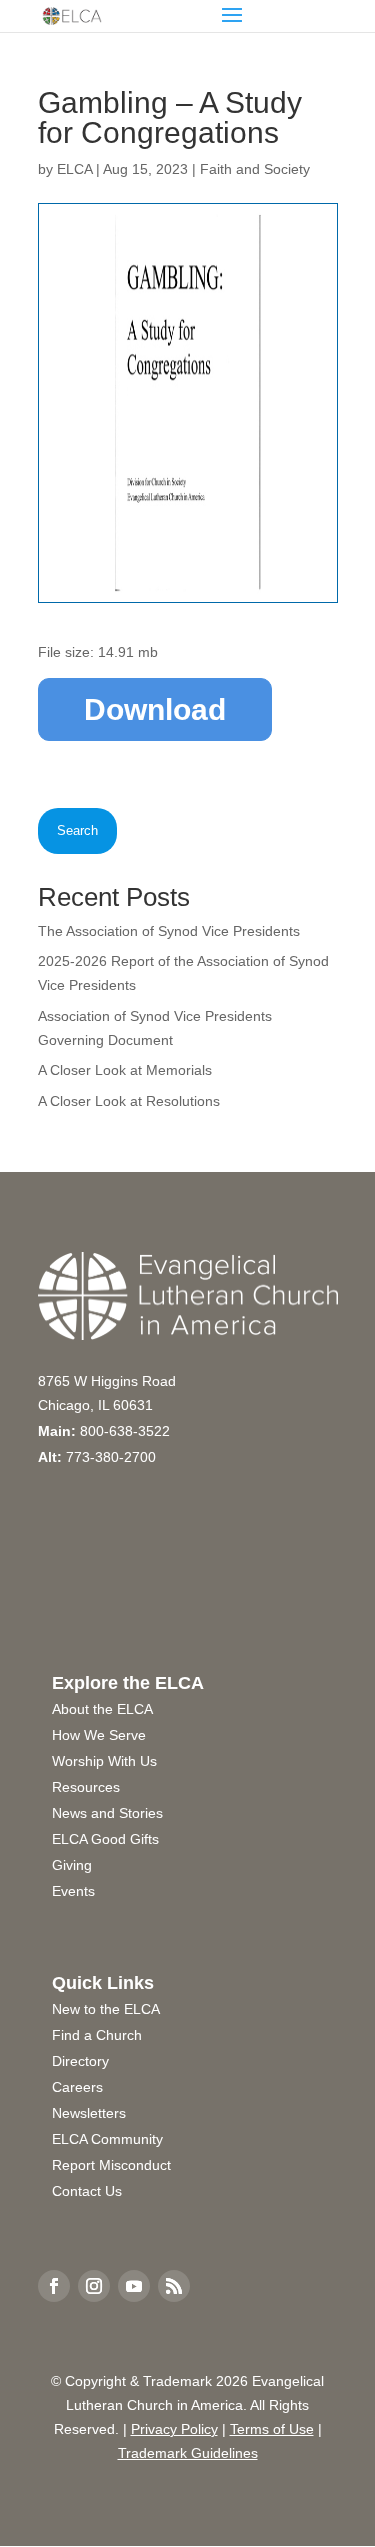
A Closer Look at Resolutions (129, 1101)
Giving (72, 1865)
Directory (80, 2061)
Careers (77, 2087)
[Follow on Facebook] (54, 2286)
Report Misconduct (111, 2165)
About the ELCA (102, 1709)
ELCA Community (107, 2139)
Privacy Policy (174, 2429)
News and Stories (107, 1813)
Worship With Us (104, 1761)
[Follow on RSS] (174, 2286)
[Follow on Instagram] (94, 2286)
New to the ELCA (106, 2009)
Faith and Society (255, 169)
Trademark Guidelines (188, 2453)
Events (73, 1891)
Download (155, 709)
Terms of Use (272, 2429)
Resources (86, 1787)
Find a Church (97, 2035)
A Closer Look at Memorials (125, 1070)
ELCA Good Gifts (105, 1839)
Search (77, 830)
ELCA (74, 169)
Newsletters (89, 2113)
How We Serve (99, 1735)
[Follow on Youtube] (134, 2286)
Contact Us (87, 2191)
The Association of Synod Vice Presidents (169, 931)
